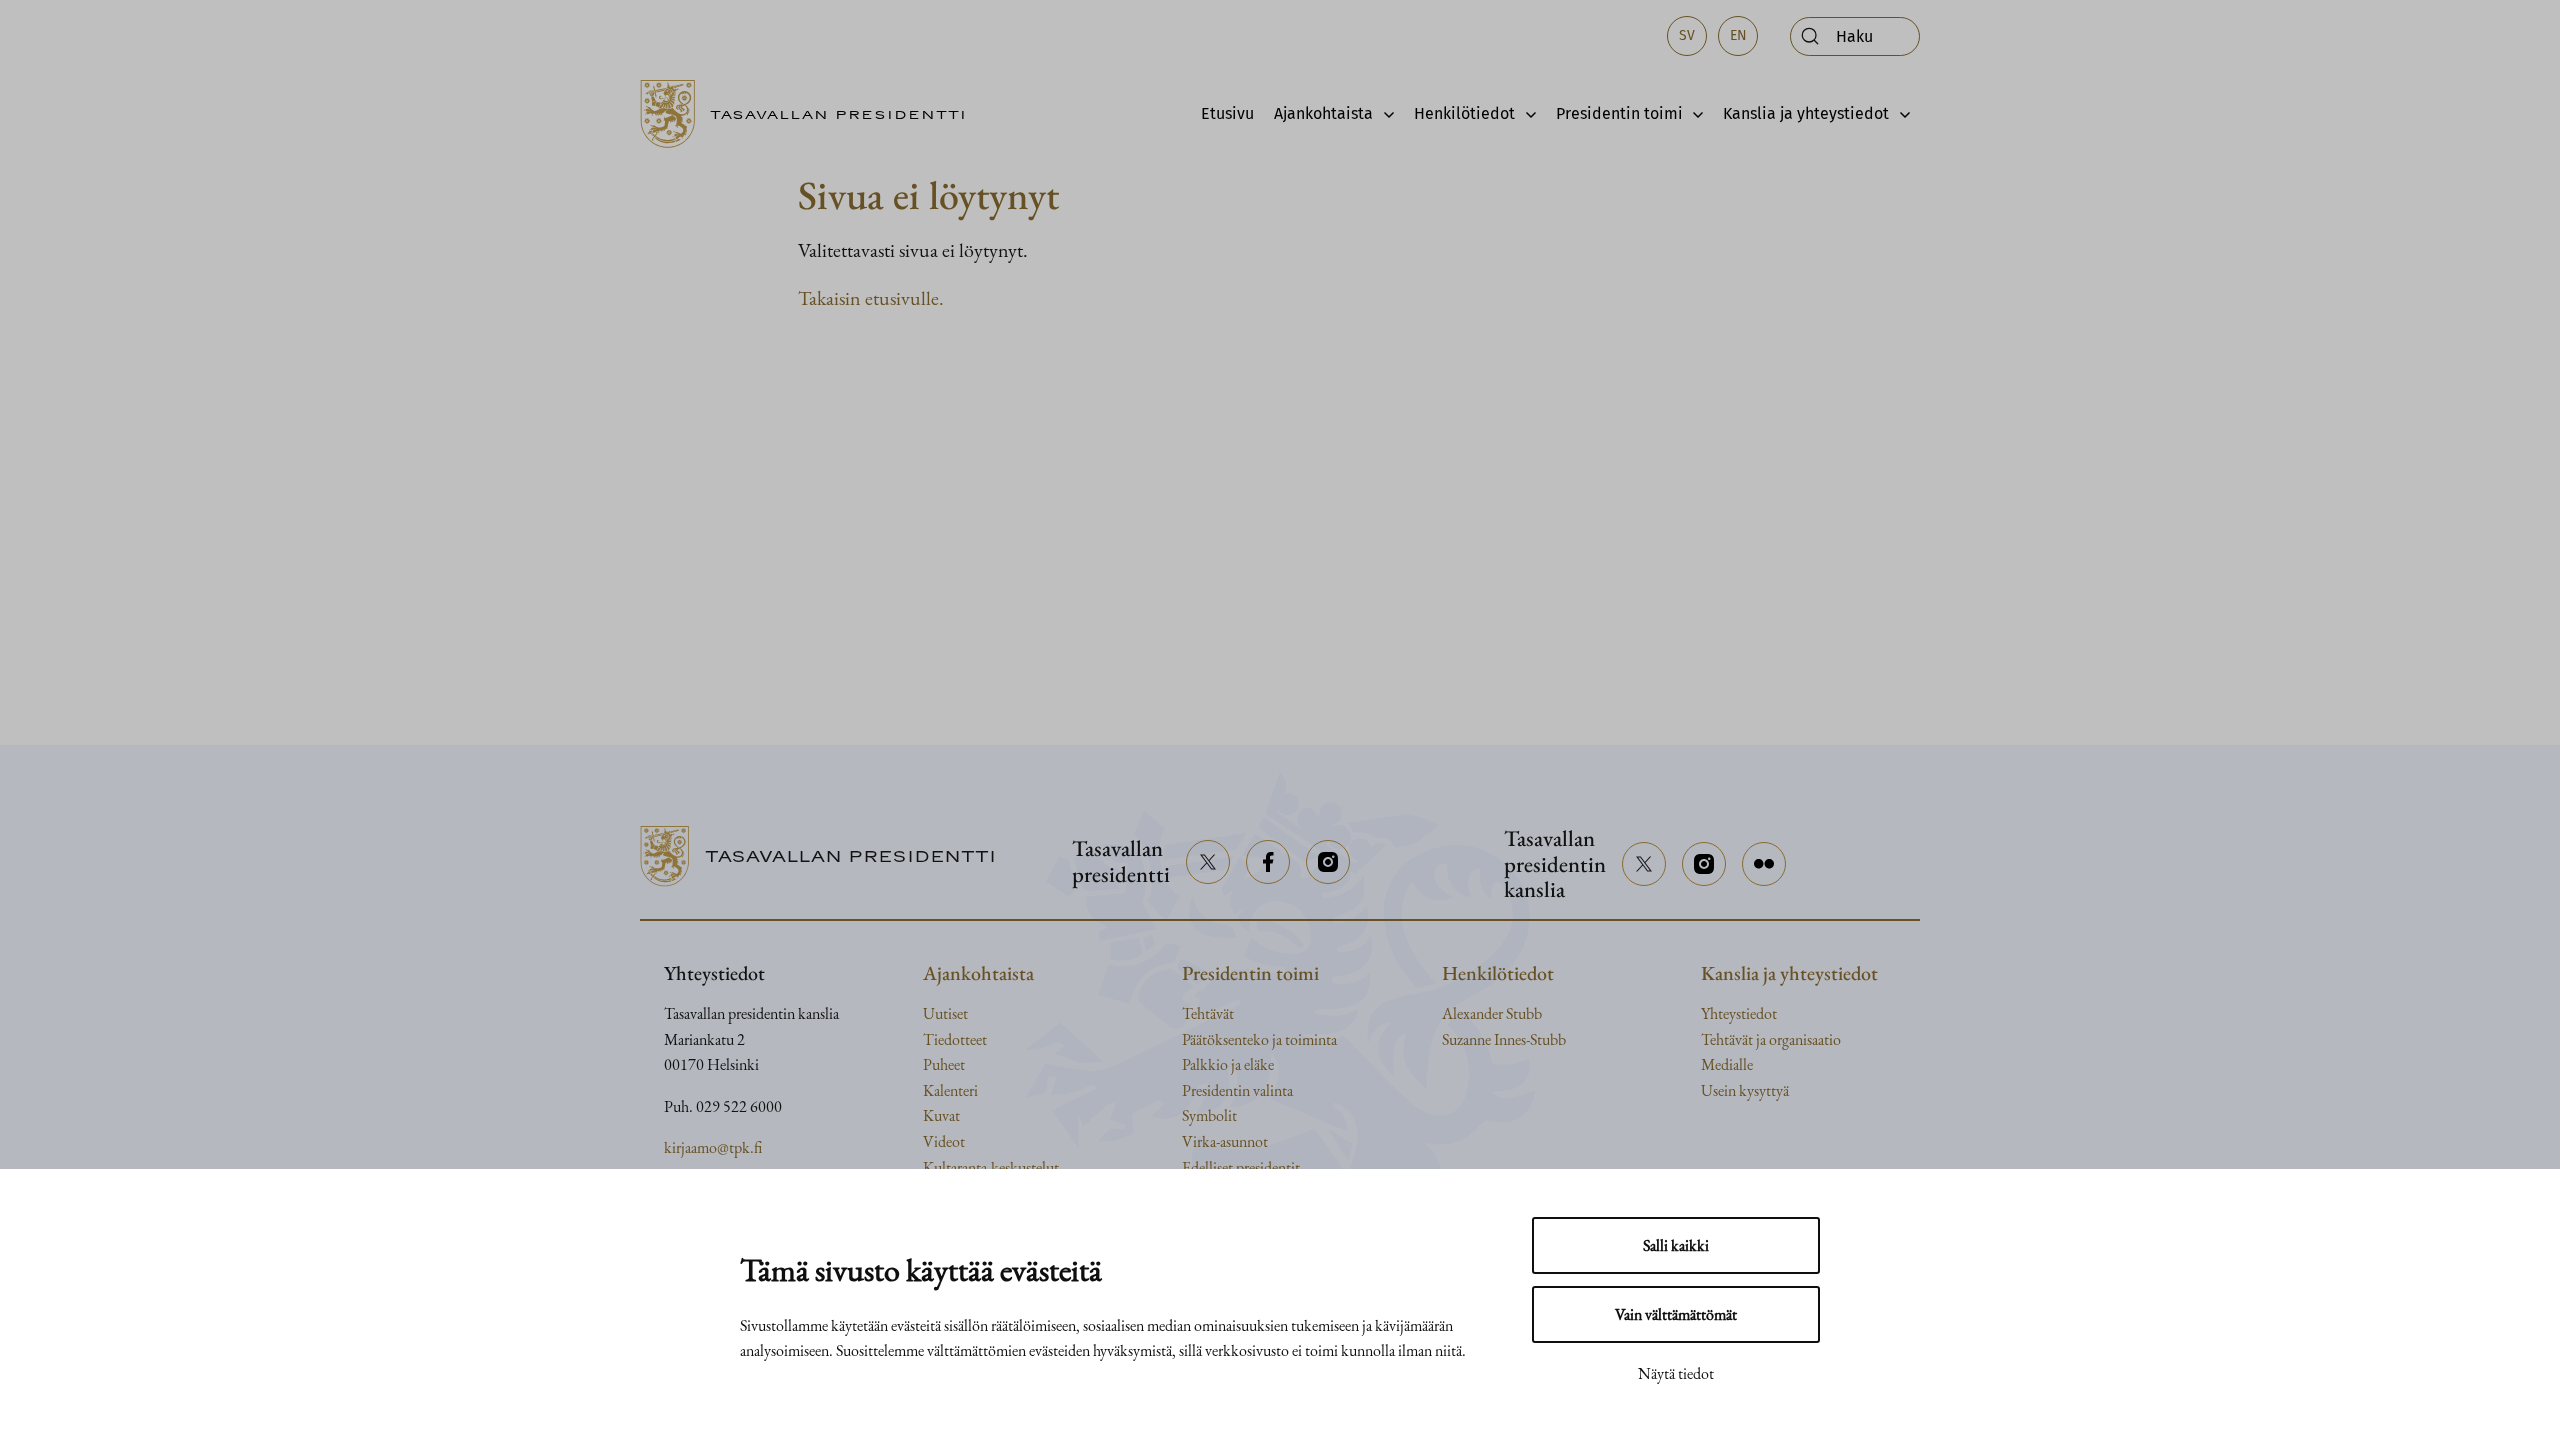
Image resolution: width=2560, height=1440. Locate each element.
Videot (944, 1141)
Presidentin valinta (1237, 1090)
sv (1687, 35)
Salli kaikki (1676, 1245)
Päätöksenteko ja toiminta (1259, 1039)
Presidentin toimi (1619, 113)
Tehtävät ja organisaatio (1771, 1039)
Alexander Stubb (1492, 1013)
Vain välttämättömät (1676, 1314)
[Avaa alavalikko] (1383, 114)
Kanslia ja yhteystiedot (1806, 113)
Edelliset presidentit (1241, 1167)
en (1738, 35)
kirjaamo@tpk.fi (713, 1147)
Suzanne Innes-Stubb (1504, 1039)
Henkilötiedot (1464, 113)
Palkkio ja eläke (1228, 1064)
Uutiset (945, 1013)
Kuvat (941, 1115)
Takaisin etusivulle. (871, 298)
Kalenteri (950, 1090)
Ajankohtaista (1323, 113)
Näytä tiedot (1676, 1373)
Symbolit (1209, 1115)
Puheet (944, 1064)
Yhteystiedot (1739, 1013)
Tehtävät (1208, 1013)
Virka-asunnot (1225, 1141)
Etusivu (1227, 113)
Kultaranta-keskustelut (991, 1167)
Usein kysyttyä (1745, 1090)
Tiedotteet (955, 1039)
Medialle (1727, 1064)
